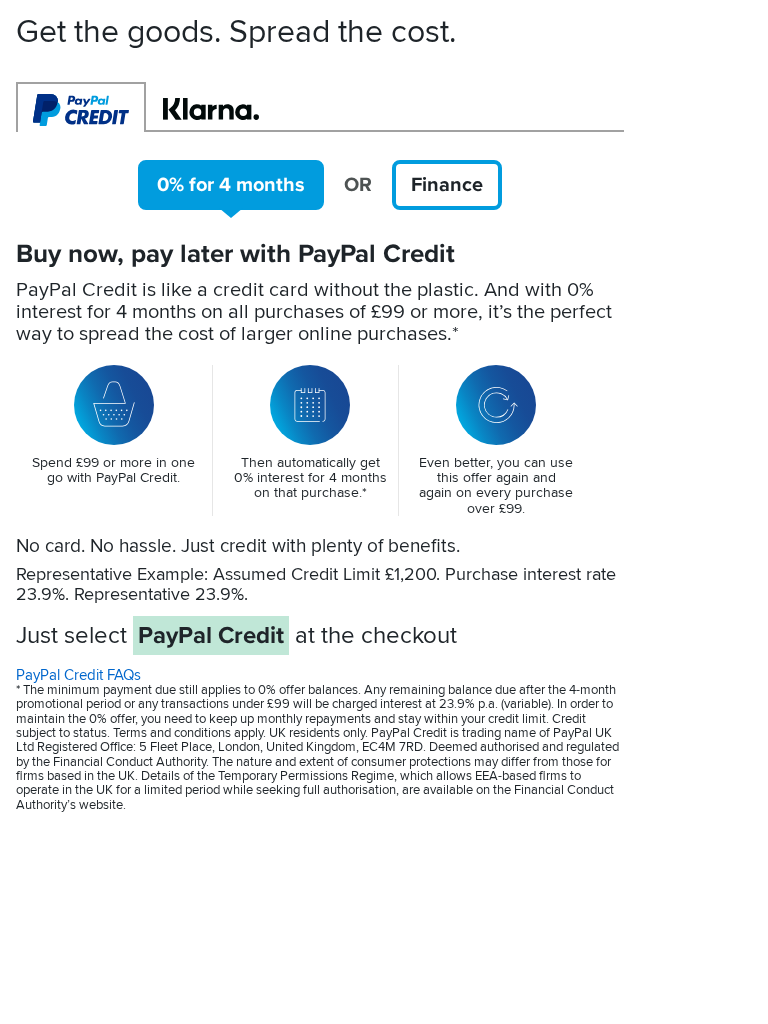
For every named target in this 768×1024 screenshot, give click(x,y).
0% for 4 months (231, 185)
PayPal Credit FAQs (78, 675)
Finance (447, 185)
